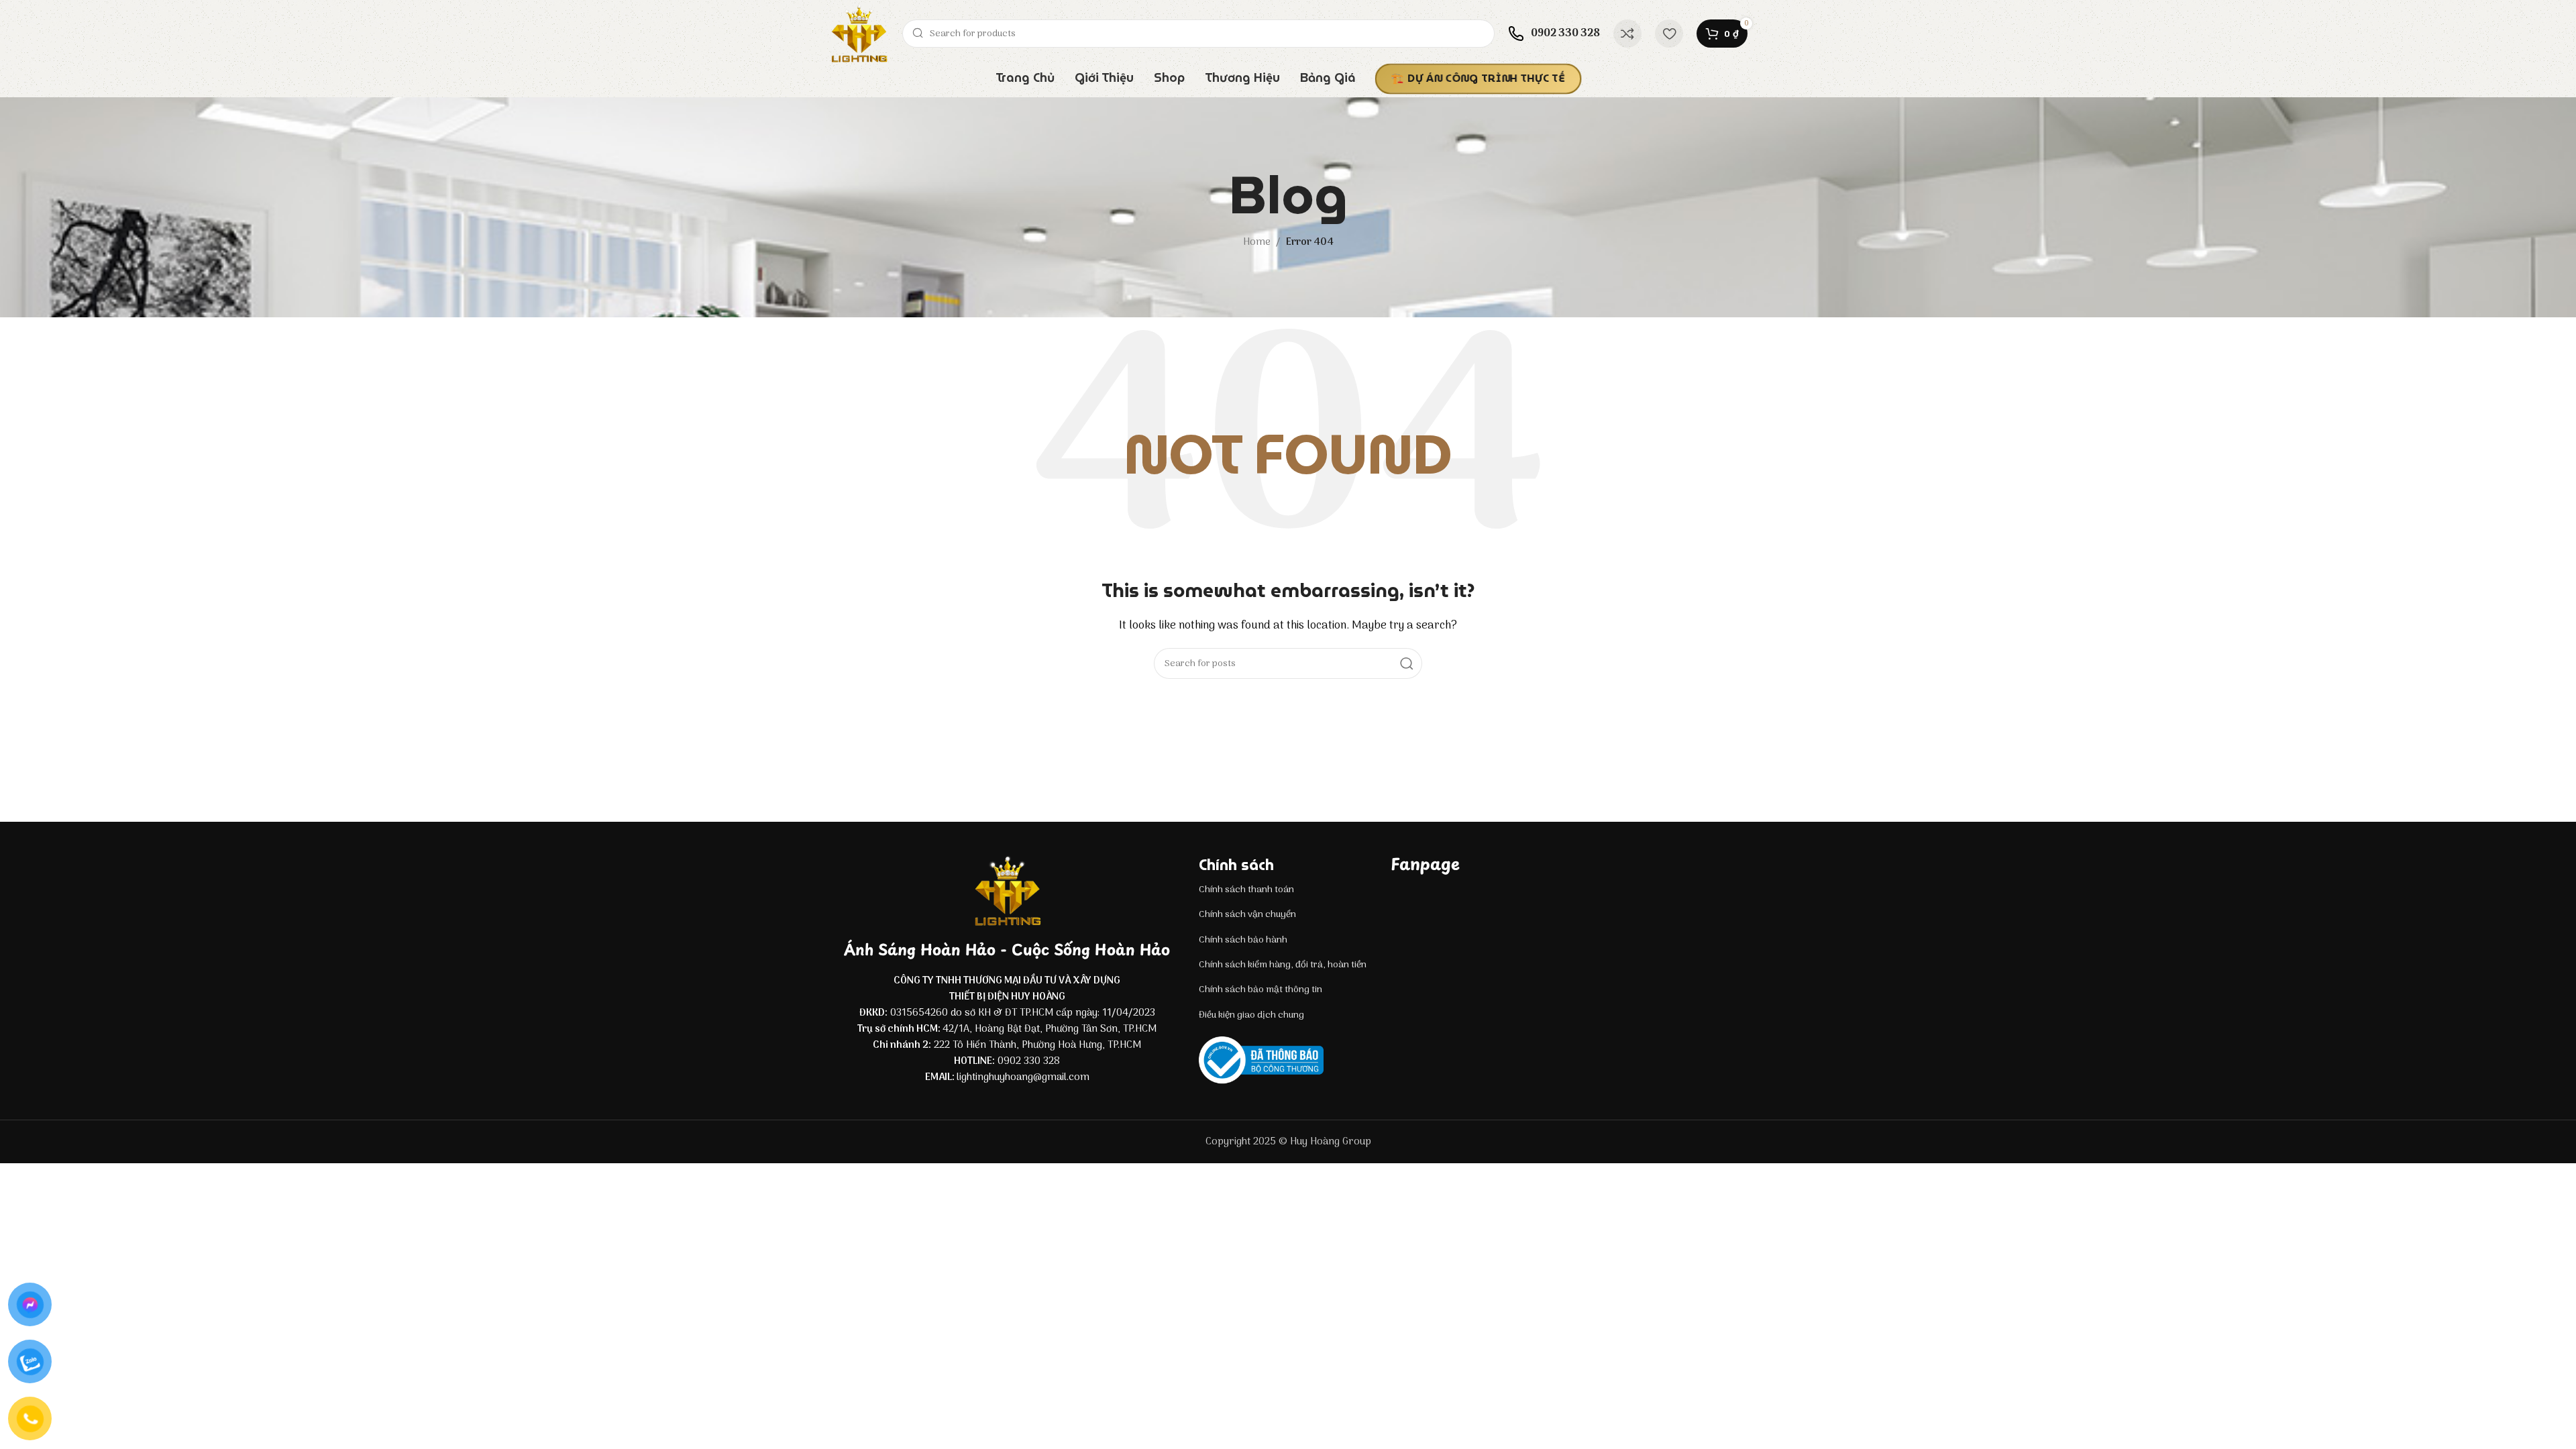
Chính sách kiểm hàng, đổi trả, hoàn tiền (1283, 965)
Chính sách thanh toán (1246, 890)
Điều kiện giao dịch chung (1251, 1015)
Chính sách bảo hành (1243, 940)
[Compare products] (1627, 34)
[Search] (1407, 663)
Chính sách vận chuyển (1247, 915)
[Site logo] (859, 34)
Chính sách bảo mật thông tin (1260, 990)
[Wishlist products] (1669, 34)
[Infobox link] (1554, 34)
